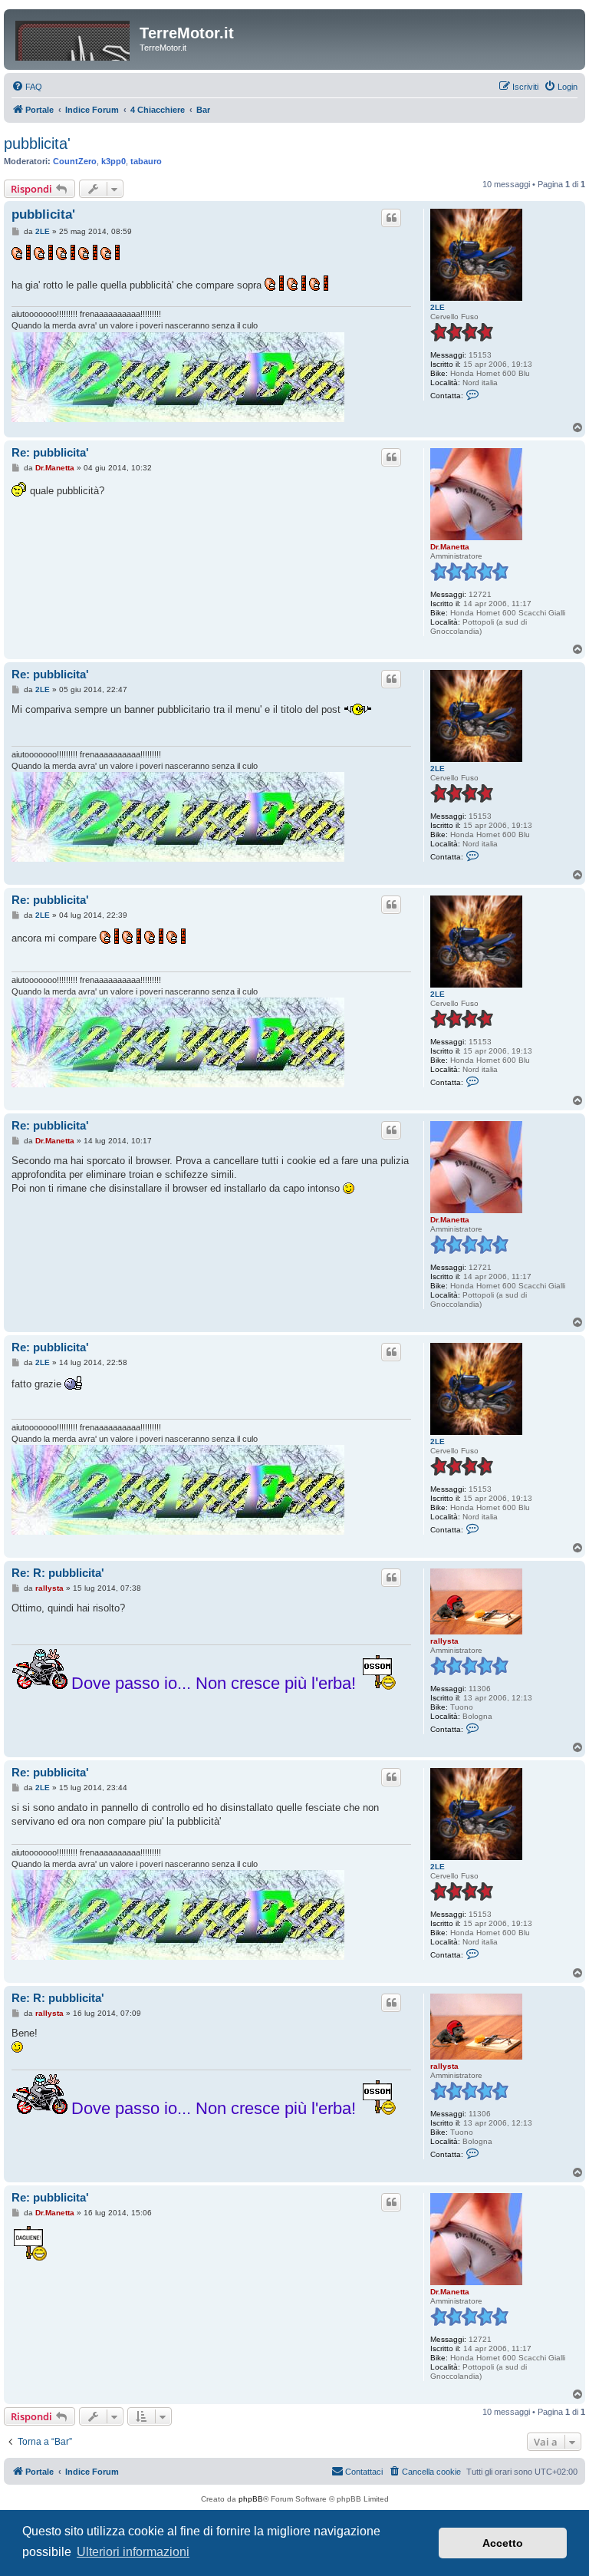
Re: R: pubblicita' (58, 1573)
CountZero (75, 161)
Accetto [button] (503, 2543)
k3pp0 (114, 161)
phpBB (251, 2499)
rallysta (444, 1641)
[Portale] (74, 38)
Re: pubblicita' (50, 452)
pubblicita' (37, 143)
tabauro (146, 161)
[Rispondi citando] (391, 218)
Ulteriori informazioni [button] (133, 2552)
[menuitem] (27, 87)
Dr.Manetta (450, 547)
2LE (438, 307)
